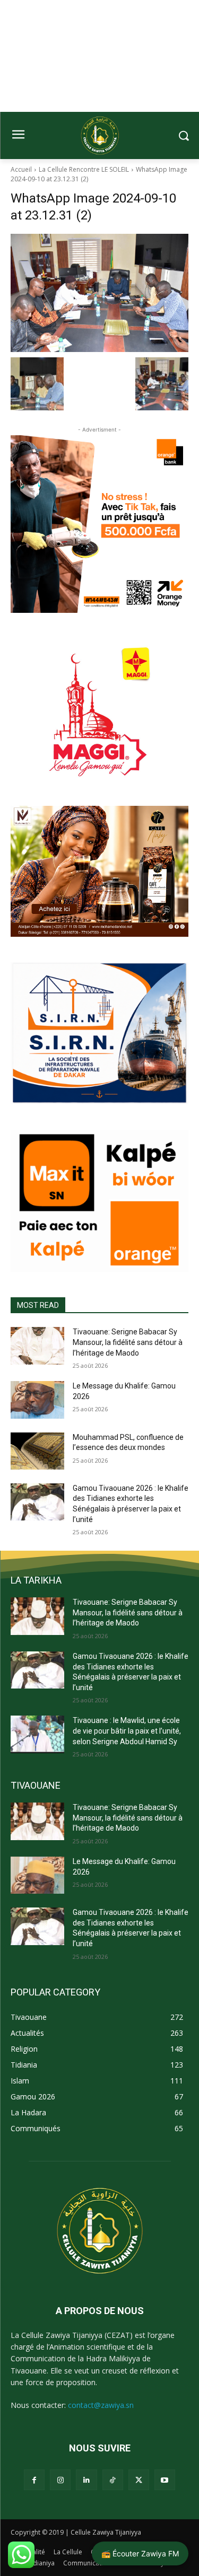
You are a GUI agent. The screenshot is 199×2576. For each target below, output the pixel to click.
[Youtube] (165, 2480)
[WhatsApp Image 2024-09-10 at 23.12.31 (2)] (99, 293)
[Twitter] (139, 2480)
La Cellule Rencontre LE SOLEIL (84, 169)
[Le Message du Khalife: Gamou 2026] (37, 1400)
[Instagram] (60, 2480)
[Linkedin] (86, 2480)
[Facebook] (34, 2480)
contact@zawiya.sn (101, 2405)
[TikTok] (113, 2480)
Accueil (21, 169)
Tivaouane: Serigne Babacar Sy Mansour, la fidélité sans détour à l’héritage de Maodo (128, 1342)
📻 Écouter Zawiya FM (140, 2553)
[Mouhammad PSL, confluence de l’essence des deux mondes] (37, 1451)
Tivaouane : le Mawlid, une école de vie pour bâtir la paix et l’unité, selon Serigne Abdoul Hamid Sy (127, 1731)
